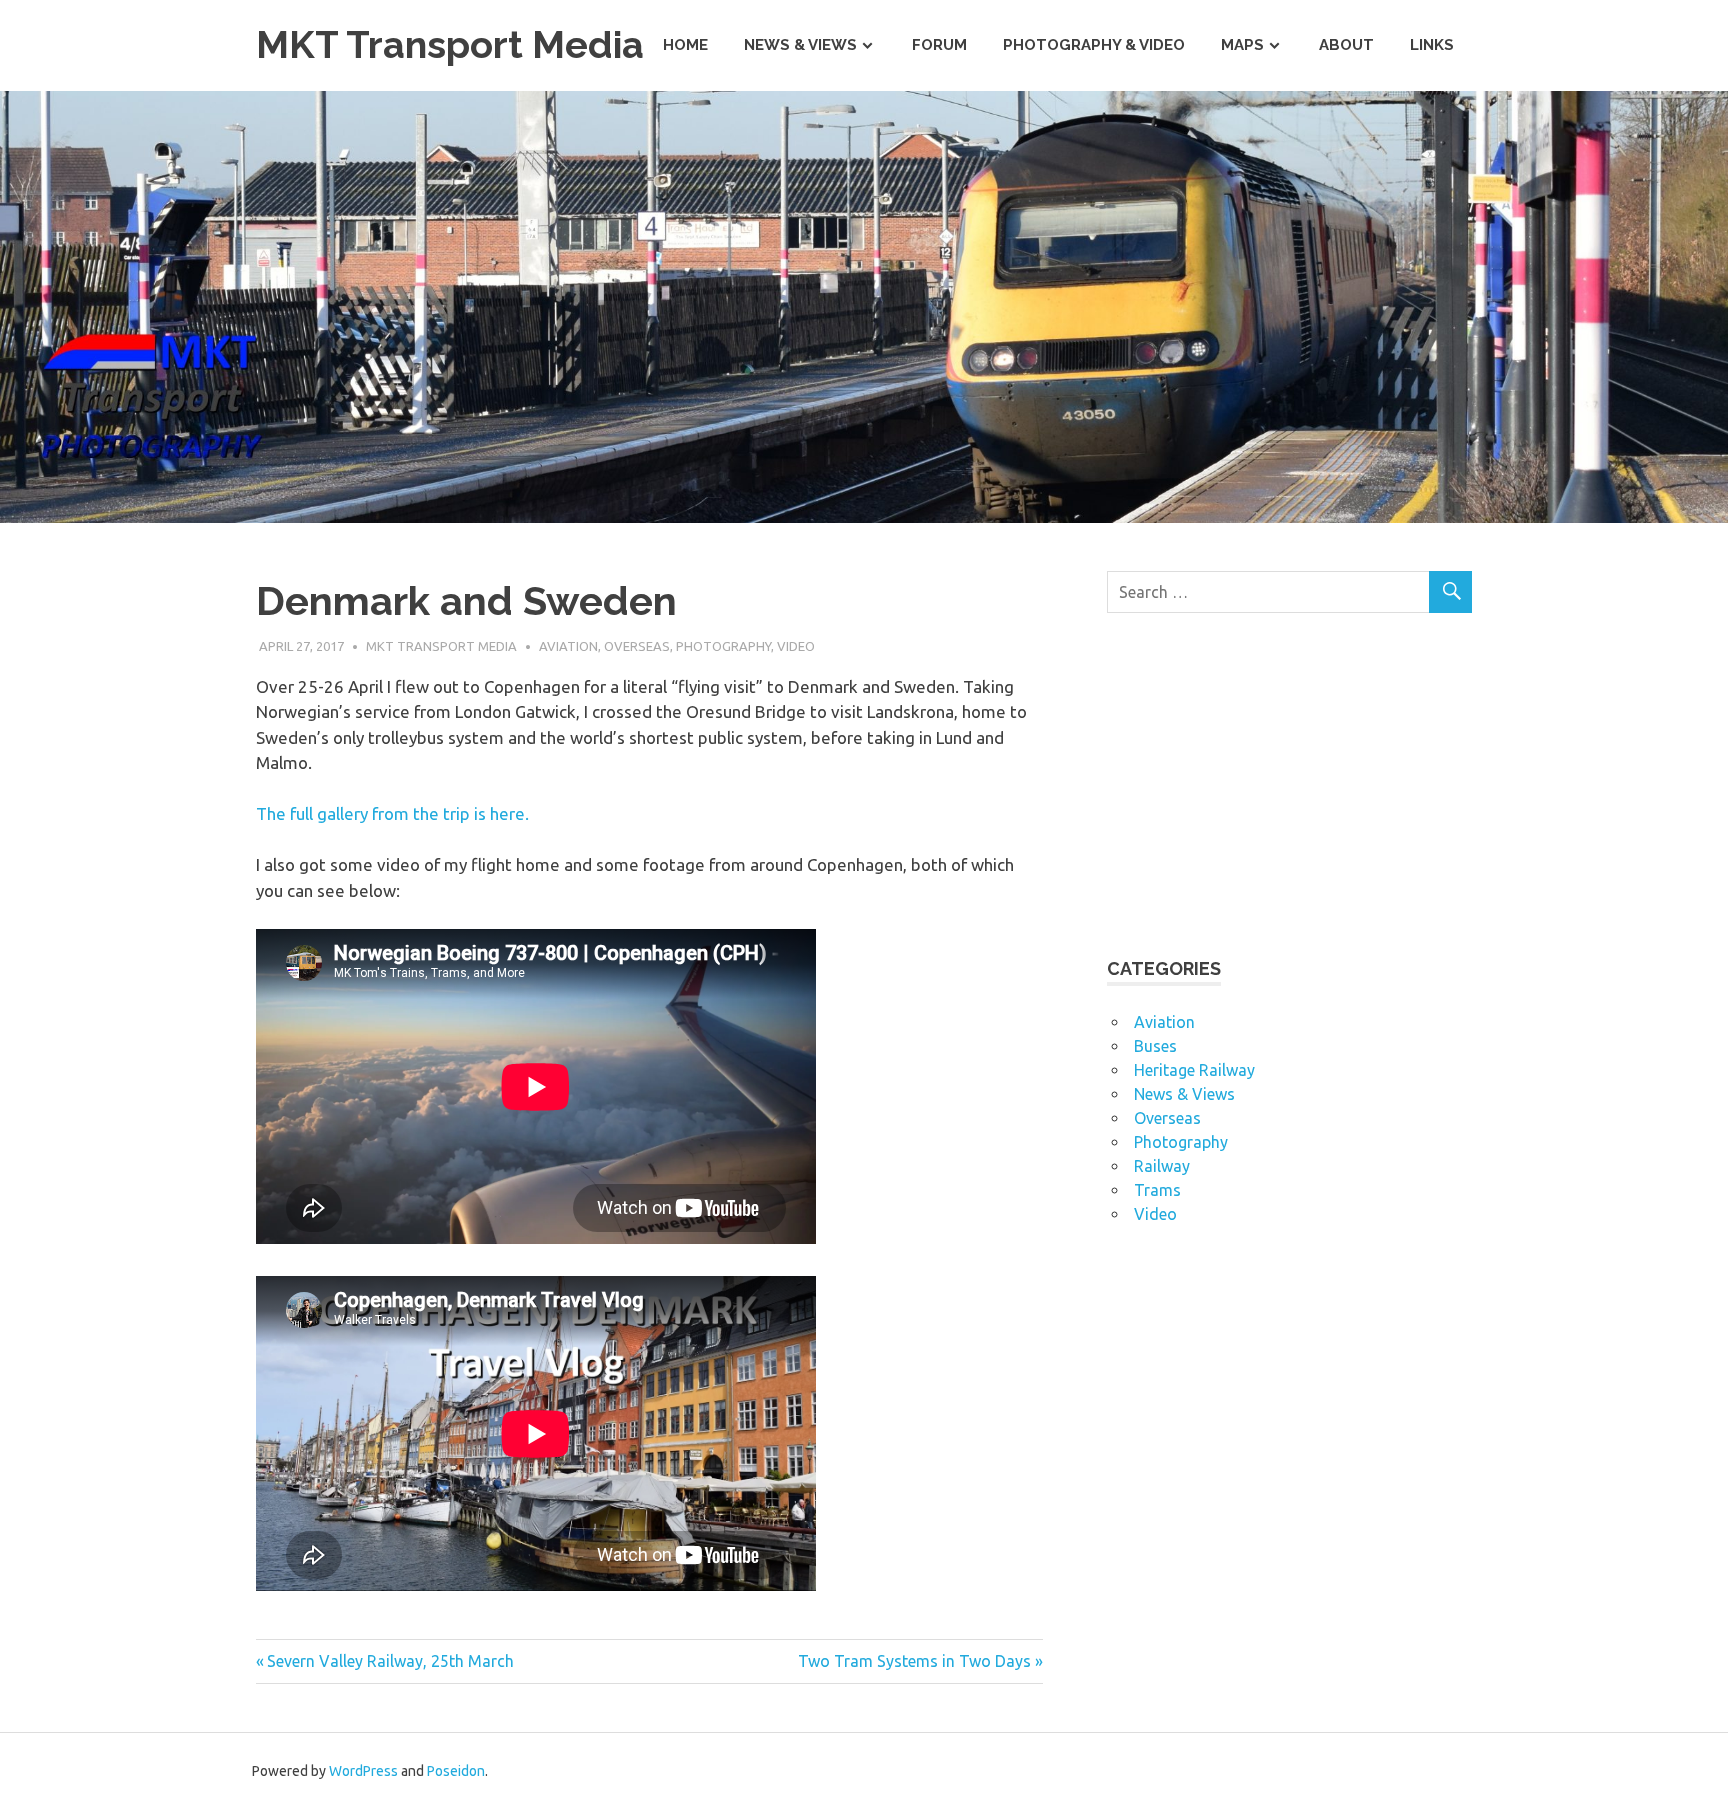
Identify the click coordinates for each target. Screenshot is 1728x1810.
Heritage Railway (1194, 1070)
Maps (1242, 45)
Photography (723, 646)
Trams (1157, 1190)
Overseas (637, 646)
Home (685, 45)
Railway (1162, 1166)
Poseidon (456, 1771)
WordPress (363, 1771)
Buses (1155, 1046)
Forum (939, 45)
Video (796, 646)
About (1346, 45)
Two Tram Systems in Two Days (914, 1661)
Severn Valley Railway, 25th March (390, 1661)
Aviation (568, 646)
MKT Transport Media (450, 44)
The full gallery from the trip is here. (392, 813)
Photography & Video (1094, 45)
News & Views (800, 45)
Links (1432, 45)
